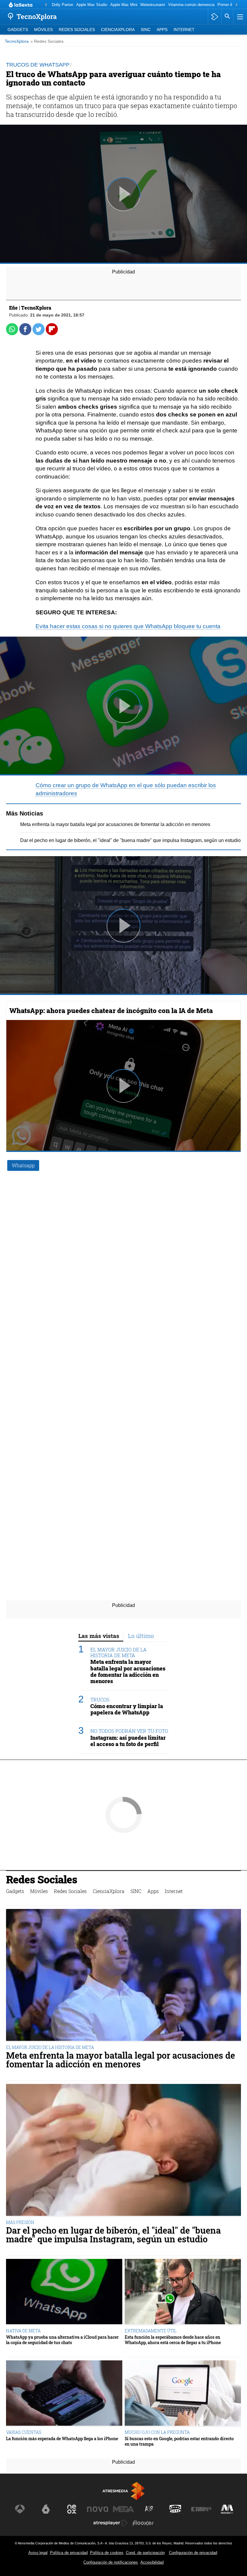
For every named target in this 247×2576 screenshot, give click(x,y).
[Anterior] (46, 5)
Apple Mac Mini (124, 5)
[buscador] (227, 17)
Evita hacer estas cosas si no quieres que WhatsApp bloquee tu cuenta (128, 626)
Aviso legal (38, 2553)
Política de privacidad (69, 2553)
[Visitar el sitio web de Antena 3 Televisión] (20, 2509)
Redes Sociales (77, 30)
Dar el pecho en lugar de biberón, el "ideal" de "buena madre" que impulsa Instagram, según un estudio (130, 840)
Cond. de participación (145, 2553)
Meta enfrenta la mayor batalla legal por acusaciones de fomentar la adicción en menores (115, 824)
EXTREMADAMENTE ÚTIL (151, 2331)
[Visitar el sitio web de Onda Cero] (175, 2509)
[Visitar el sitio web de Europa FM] (201, 2509)
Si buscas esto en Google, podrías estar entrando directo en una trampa (179, 2441)
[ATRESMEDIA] (123, 2491)
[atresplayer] (215, 17)
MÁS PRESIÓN (20, 2222)
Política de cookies (107, 2553)
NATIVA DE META (23, 2331)
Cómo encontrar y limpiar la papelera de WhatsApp (127, 1709)
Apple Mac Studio (92, 5)
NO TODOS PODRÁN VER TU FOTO (129, 1731)
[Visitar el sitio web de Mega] (123, 2509)
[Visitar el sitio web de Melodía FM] (227, 2509)
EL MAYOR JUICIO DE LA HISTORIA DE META (119, 1652)
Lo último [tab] (141, 1636)
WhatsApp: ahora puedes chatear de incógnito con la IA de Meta (111, 1010)
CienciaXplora (118, 30)
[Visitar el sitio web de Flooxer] (143, 2523)
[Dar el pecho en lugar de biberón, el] (123, 2150)
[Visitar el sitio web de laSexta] (46, 2509)
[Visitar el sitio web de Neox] (72, 2509)
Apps (162, 30)
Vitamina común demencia (191, 5)
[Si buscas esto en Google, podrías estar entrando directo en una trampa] (183, 2394)
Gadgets (18, 30)
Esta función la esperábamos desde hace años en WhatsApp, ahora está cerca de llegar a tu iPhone (173, 2340)
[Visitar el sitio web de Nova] (98, 2509)
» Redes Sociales (47, 41)
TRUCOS (100, 1700)
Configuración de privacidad (193, 2553)
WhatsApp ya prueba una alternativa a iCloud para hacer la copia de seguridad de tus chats (62, 2340)
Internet (184, 30)
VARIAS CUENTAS (24, 2432)
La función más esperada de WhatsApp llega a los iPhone (62, 2439)
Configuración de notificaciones (111, 2562)
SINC (146, 30)
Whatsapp (23, 1165)
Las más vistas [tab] (99, 1636)
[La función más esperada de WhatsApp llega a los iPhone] (64, 2394)
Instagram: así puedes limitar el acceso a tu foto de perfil (128, 1741)
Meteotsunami (153, 5)
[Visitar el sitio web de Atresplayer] (111, 2523)
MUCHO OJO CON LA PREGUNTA (157, 2432)
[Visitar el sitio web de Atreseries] (149, 2509)
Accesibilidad (152, 2562)
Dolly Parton (63, 5)
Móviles (43, 30)
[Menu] (239, 17)
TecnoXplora (17, 41)
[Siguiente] (236, 5)
